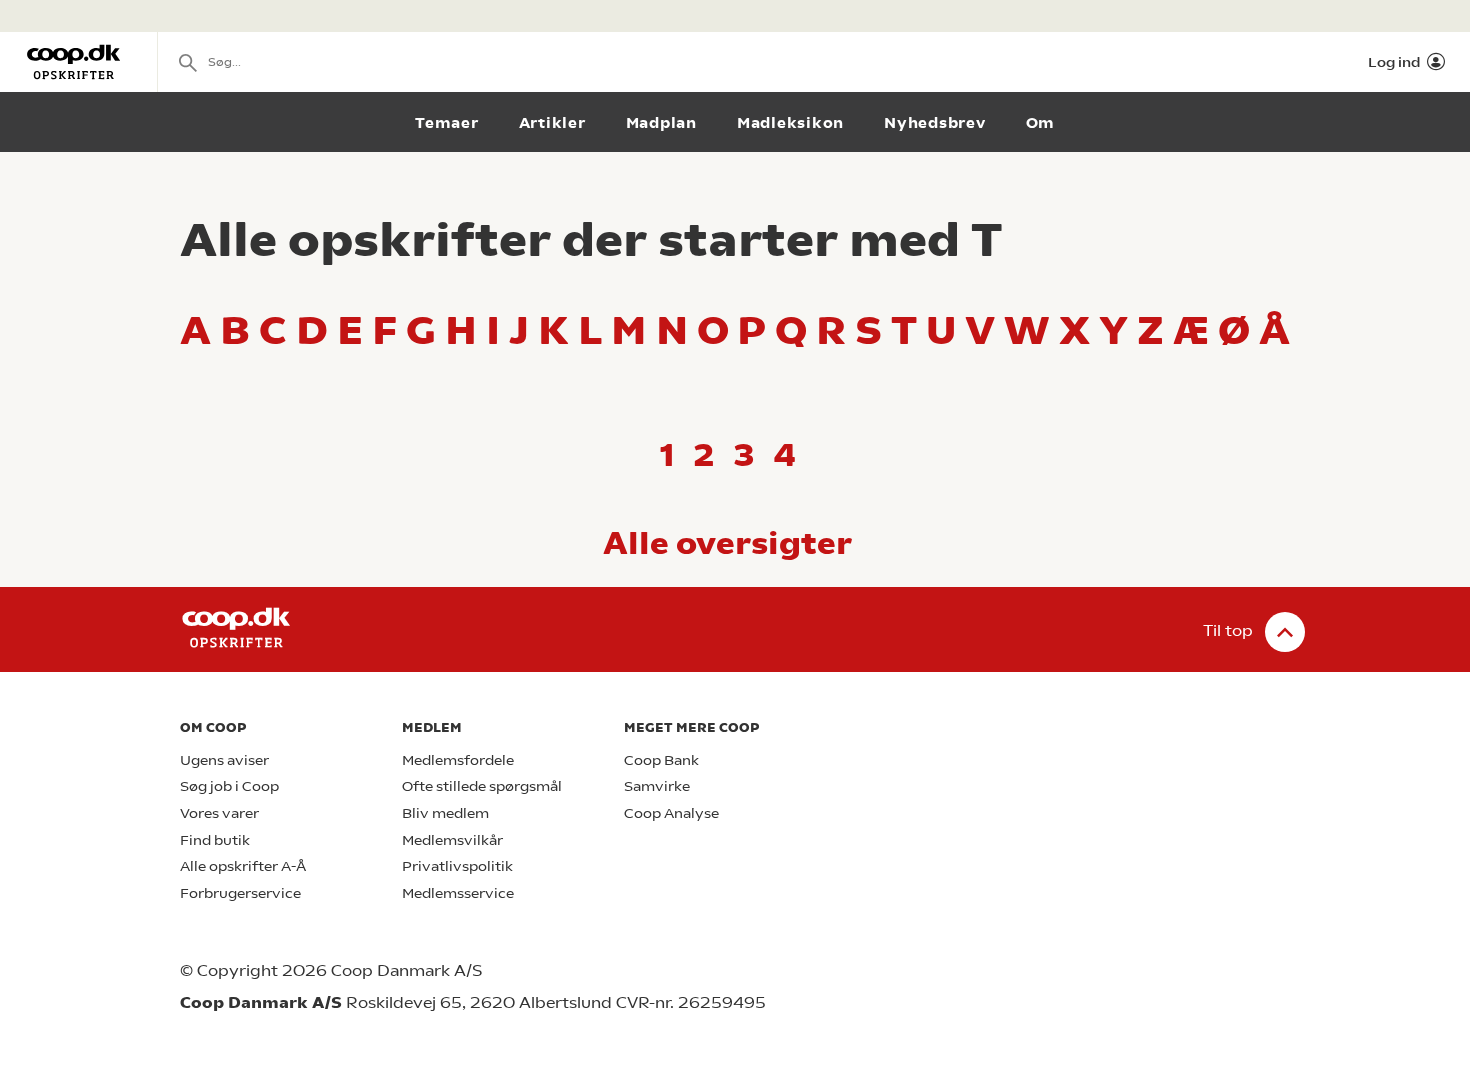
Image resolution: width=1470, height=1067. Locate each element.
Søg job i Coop (229, 786)
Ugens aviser (224, 760)
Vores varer (219, 813)
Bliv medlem (445, 813)
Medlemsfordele (458, 760)
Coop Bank (661, 760)
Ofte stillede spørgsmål (482, 786)
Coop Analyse (671, 813)
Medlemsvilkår (452, 840)
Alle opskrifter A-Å (243, 866)
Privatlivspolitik (457, 866)
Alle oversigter (727, 543)
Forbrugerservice (240, 893)
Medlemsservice (458, 893)
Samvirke (657, 786)
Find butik (215, 840)
